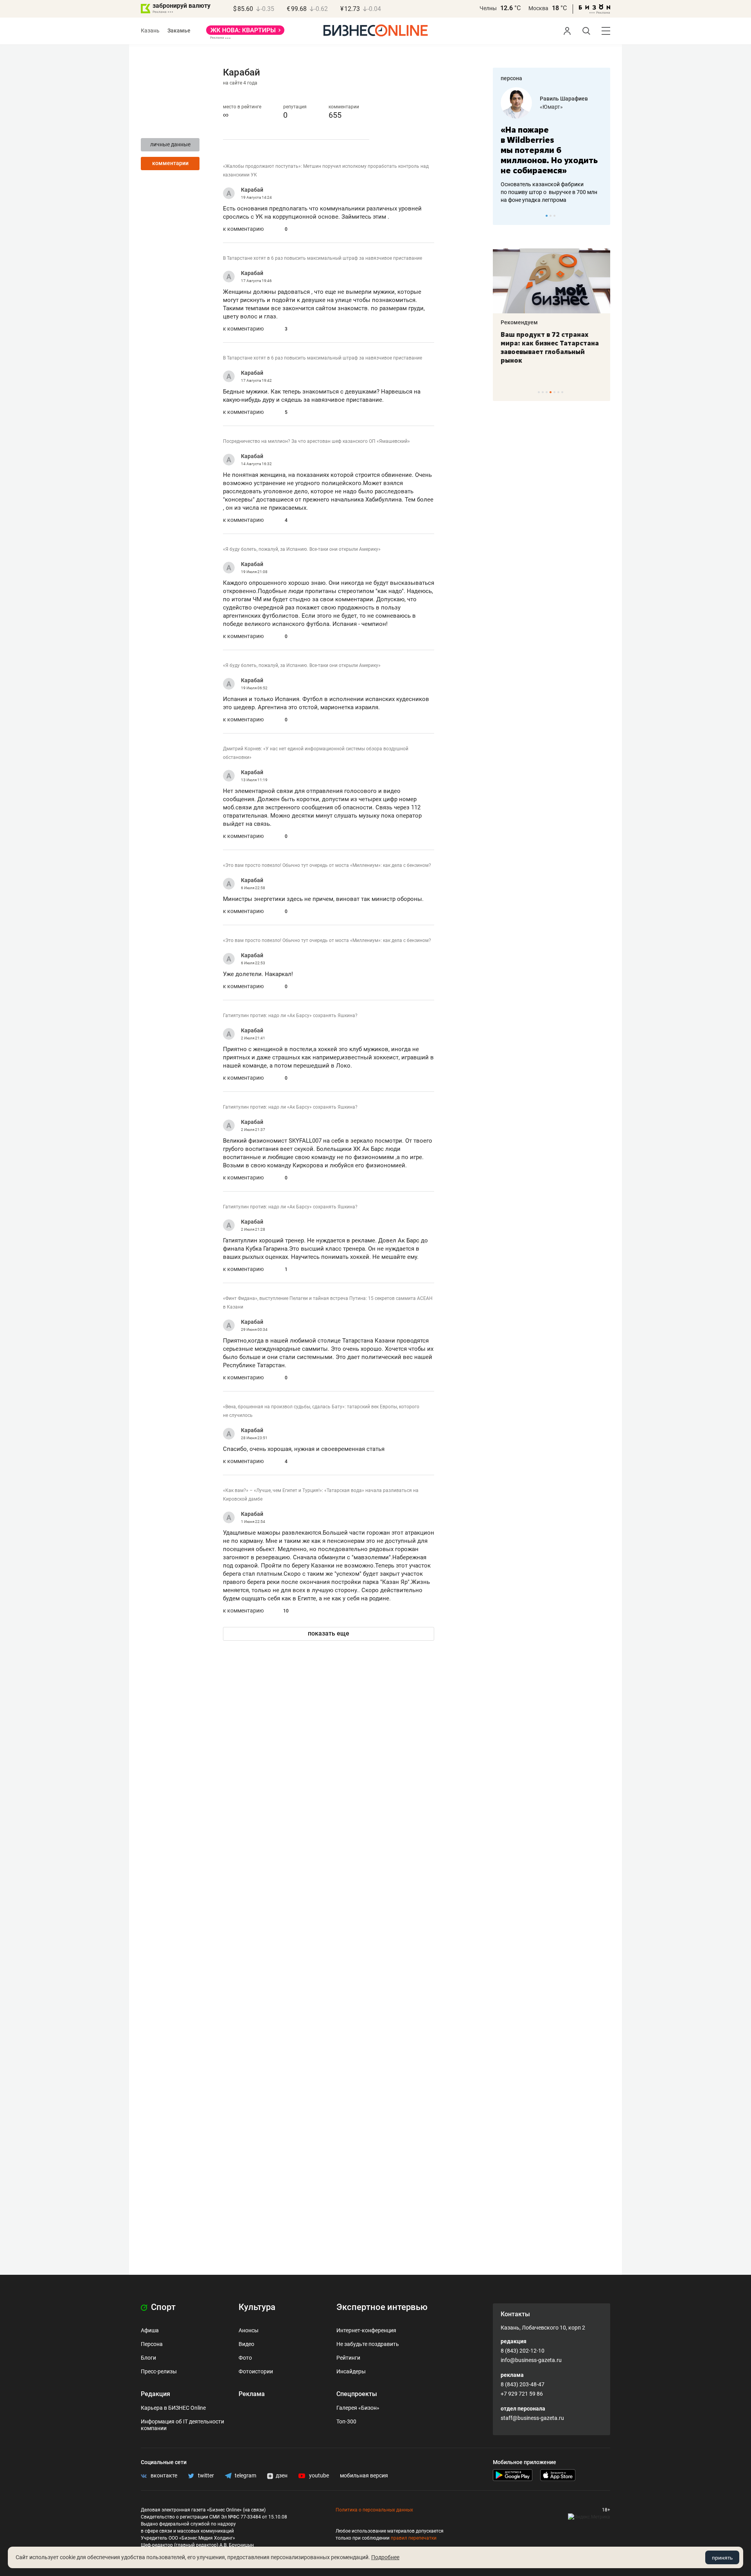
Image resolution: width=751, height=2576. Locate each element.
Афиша (150, 2330)
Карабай (252, 190)
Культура (257, 2307)
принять (722, 2558)
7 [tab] (562, 392)
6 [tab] (558, 392)
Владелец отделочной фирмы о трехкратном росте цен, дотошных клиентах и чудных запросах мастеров (550, 182)
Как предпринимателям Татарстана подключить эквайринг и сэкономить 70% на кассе (550, 347)
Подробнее (385, 2557)
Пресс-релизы (159, 2371)
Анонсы (249, 2330)
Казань (150, 31)
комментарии (170, 163)
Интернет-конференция (366, 2330)
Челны (488, 8)
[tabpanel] (552, 140)
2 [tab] (551, 216)
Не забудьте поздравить (368, 2344)
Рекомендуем (519, 322)
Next (602, 216)
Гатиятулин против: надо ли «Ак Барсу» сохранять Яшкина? (290, 1016)
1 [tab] (547, 216)
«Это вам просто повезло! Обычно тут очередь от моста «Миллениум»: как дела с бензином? (327, 865)
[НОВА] (245, 33)
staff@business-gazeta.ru (532, 2418)
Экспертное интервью (382, 2307)
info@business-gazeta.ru (531, 2360)
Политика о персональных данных (374, 2510)
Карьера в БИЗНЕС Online (173, 2408)
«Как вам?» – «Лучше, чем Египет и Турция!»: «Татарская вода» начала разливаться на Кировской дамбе (321, 1495)
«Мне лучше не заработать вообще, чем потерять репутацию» (549, 145)
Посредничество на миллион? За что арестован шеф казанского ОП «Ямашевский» (316, 441)
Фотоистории (256, 2371)
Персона (152, 2344)
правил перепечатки (414, 2538)
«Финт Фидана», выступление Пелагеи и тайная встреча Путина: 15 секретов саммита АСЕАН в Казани (328, 1303)
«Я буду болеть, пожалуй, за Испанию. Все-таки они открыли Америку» (302, 549)
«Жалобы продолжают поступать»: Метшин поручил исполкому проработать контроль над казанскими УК (326, 171)
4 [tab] (551, 392)
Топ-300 (346, 2421)
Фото (245, 2358)
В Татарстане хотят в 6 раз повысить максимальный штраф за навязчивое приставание (322, 258)
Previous (504, 216)
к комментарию (243, 229)
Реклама (252, 2394)
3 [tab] (554, 216)
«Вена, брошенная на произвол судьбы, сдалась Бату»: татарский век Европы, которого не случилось (321, 1411)
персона (511, 78)
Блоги (148, 2358)
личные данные (170, 144)
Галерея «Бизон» (358, 2408)
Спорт (162, 2307)
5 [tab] (554, 392)
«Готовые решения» (565, 107)
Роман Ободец (559, 99)
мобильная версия (364, 2475)
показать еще (329, 1633)
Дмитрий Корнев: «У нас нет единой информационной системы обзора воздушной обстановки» (316, 753)
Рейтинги (348, 2358)
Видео (246, 2344)
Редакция (155, 2394)
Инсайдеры (351, 2371)
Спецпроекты (357, 2394)
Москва (538, 8)
